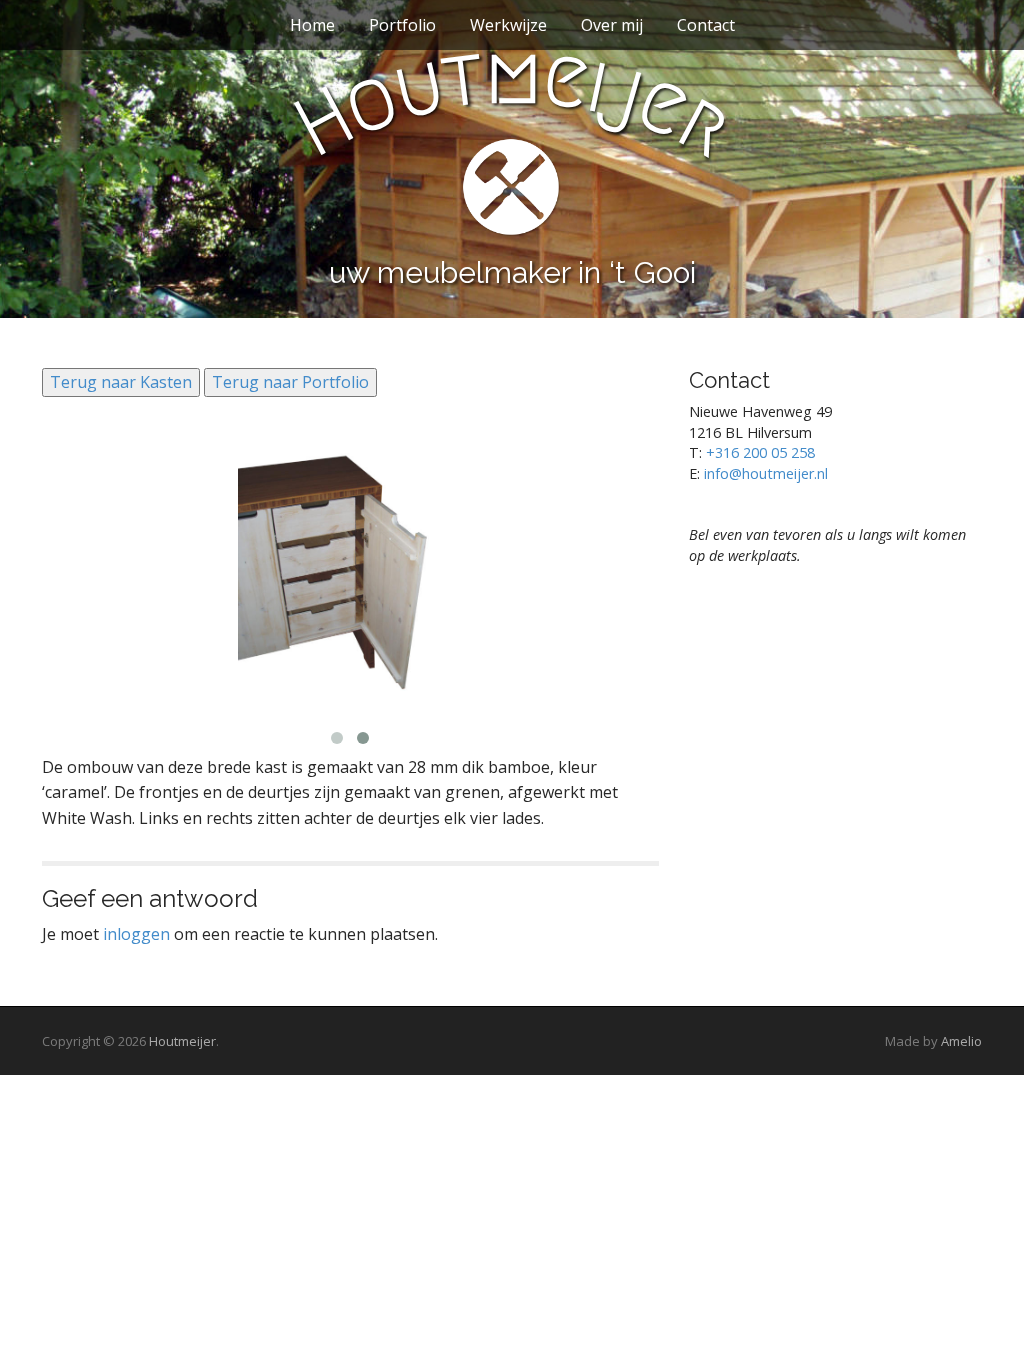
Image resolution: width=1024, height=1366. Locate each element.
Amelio (961, 1041)
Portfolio (402, 25)
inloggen (136, 934)
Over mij (612, 25)
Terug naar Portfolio (290, 382)
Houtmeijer (182, 1041)
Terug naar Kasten (121, 382)
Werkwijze (508, 25)
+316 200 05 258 (760, 452)
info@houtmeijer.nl (766, 473)
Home (312, 25)
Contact (706, 25)
